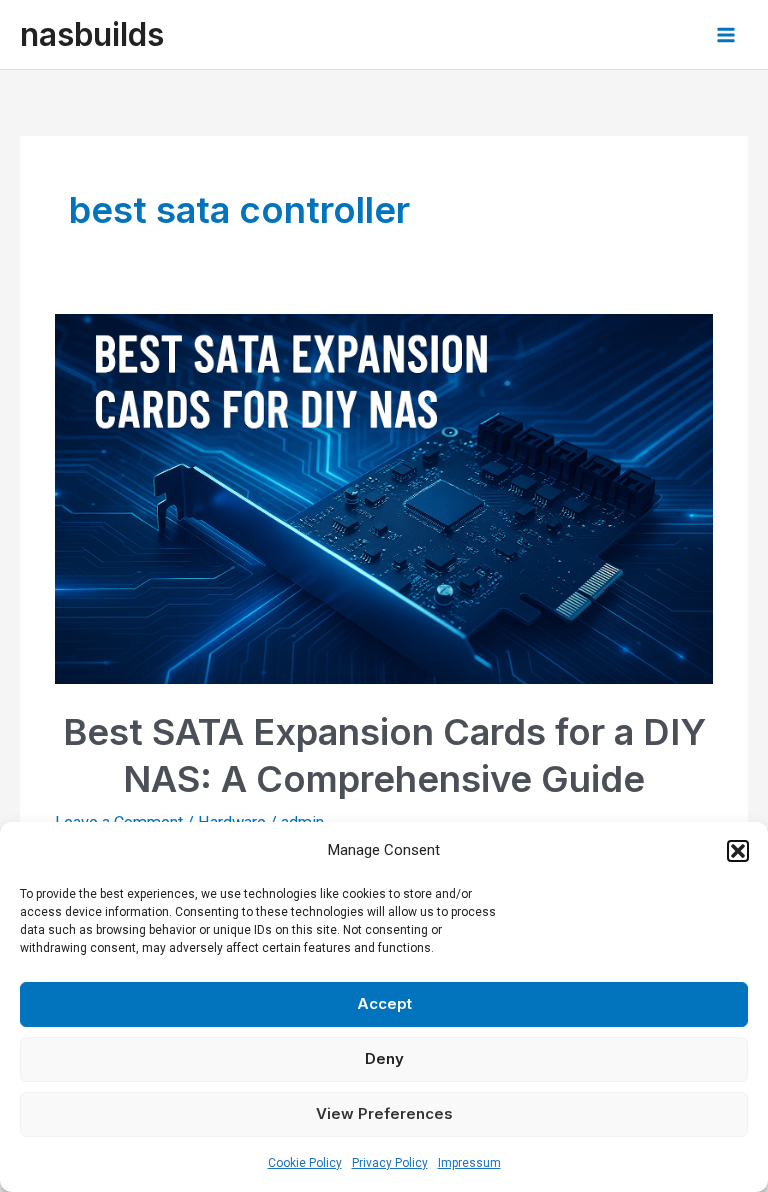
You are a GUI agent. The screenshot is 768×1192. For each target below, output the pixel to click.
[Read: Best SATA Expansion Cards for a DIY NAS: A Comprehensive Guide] (384, 497)
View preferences (384, 1113)
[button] (738, 851)
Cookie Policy (305, 1163)
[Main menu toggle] (725, 34)
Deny (384, 1058)
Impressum (469, 1163)
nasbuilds (92, 34)
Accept (384, 1003)
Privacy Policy (390, 1163)
